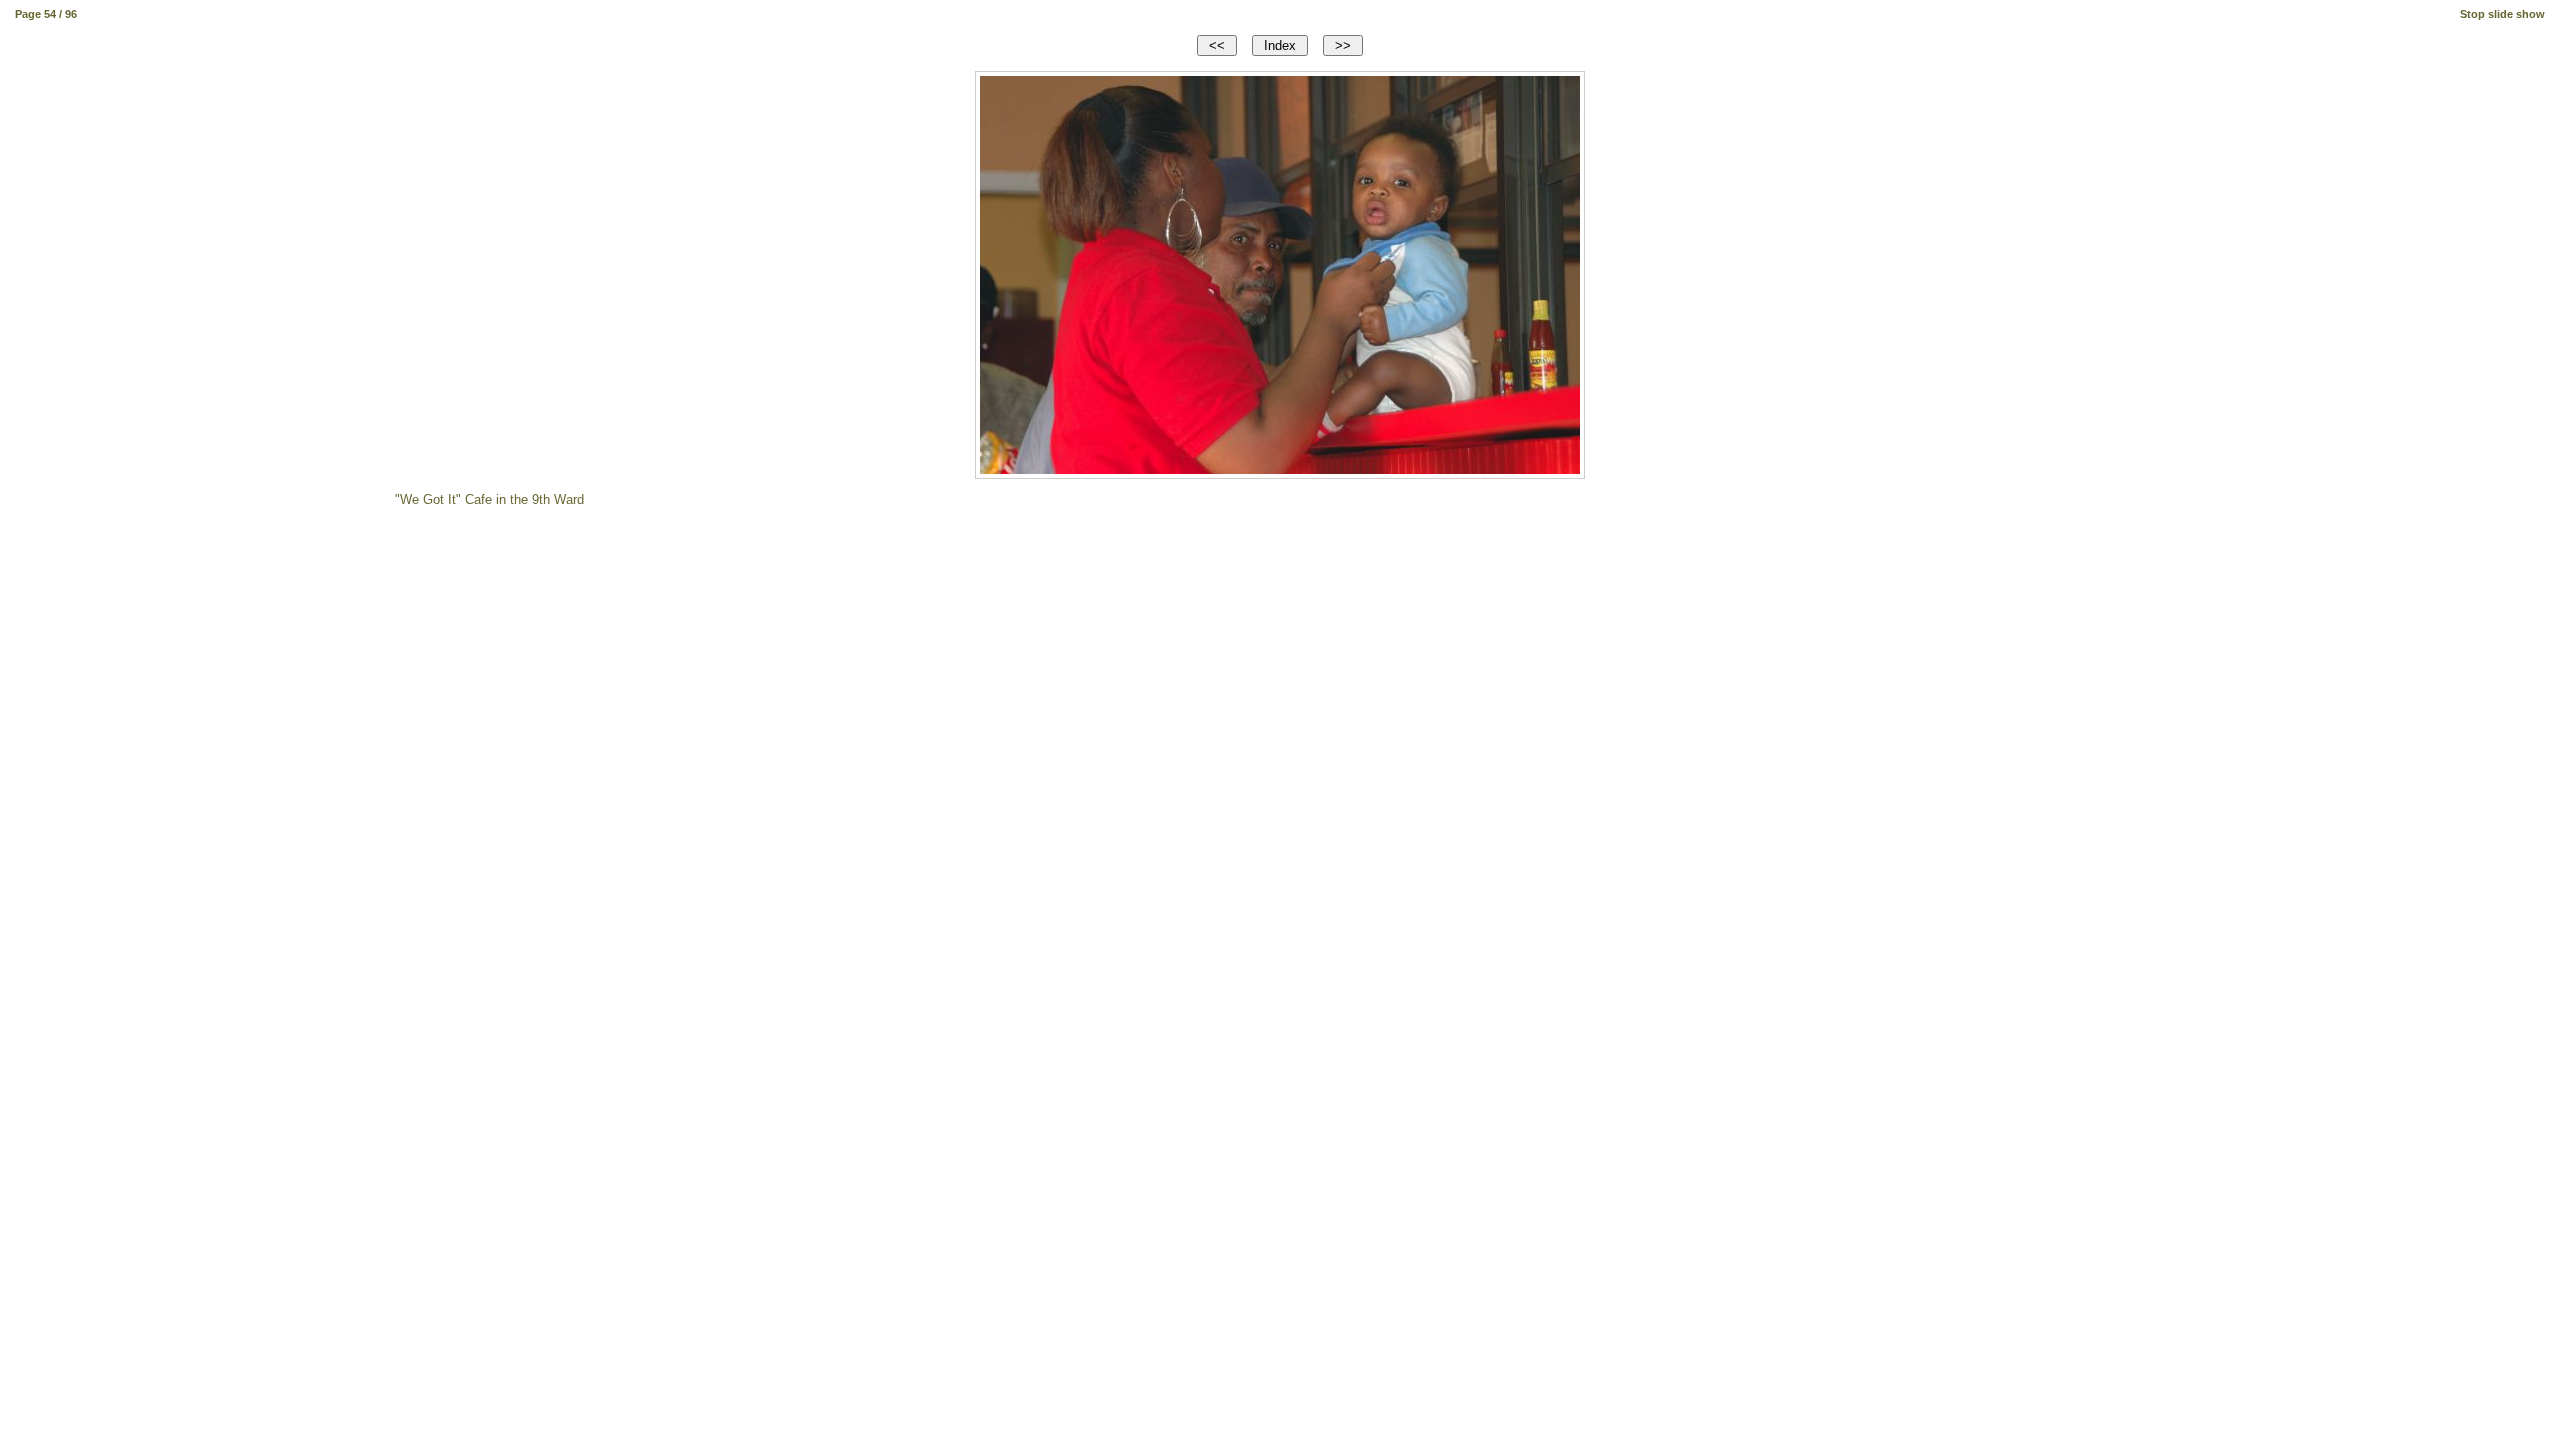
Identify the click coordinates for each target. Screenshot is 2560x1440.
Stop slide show (2502, 14)
